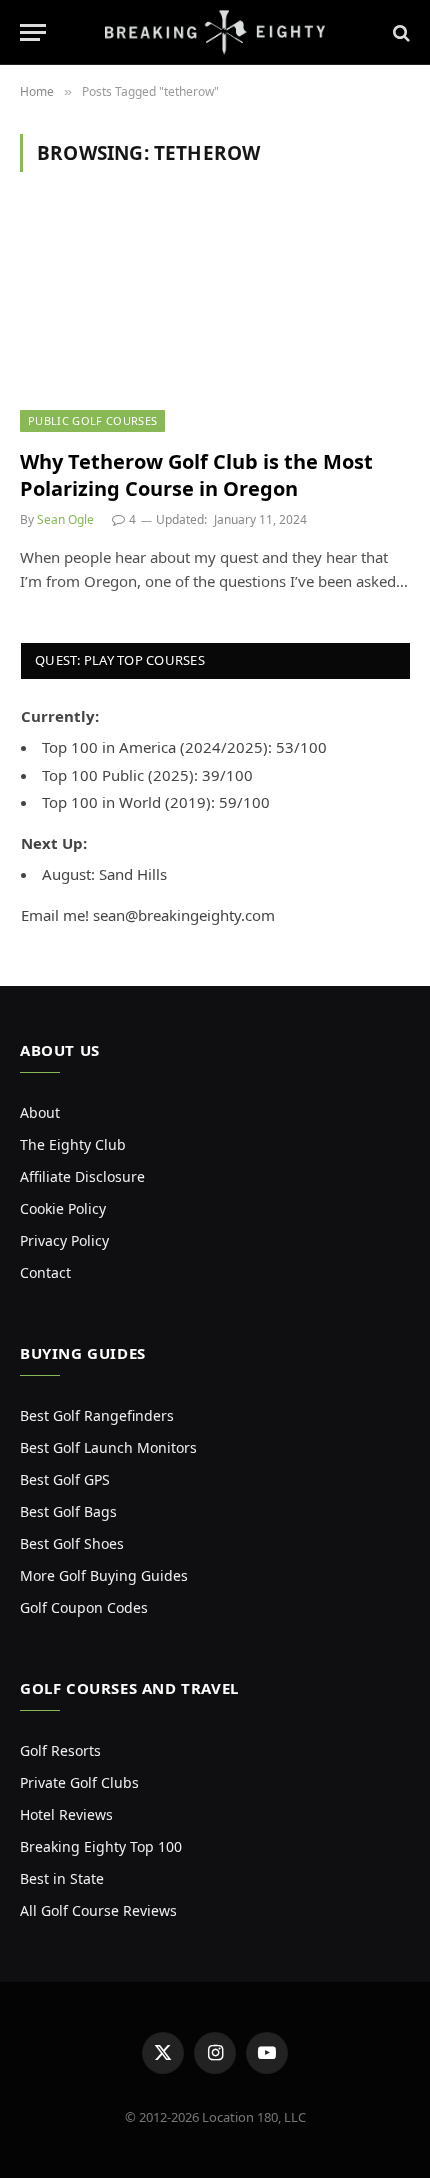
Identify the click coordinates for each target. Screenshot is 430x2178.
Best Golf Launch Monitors (108, 1447)
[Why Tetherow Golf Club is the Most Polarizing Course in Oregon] (215, 321)
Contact (45, 1272)
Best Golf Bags (68, 1511)
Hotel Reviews (66, 1814)
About (40, 1112)
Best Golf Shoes (72, 1543)
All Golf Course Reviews (98, 1910)
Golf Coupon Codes (84, 1607)
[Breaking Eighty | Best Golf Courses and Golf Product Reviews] (215, 32)
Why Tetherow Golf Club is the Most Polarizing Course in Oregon (196, 475)
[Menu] (33, 32)
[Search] (399, 32)
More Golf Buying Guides (104, 1575)
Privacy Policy (64, 1240)
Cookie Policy (63, 1208)
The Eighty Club (73, 1144)
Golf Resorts (60, 1750)
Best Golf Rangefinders (97, 1415)
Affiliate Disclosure (82, 1176)
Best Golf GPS (65, 1479)
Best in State (62, 1878)
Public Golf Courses (92, 420)
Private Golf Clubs (79, 1782)
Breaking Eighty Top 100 (101, 1846)
